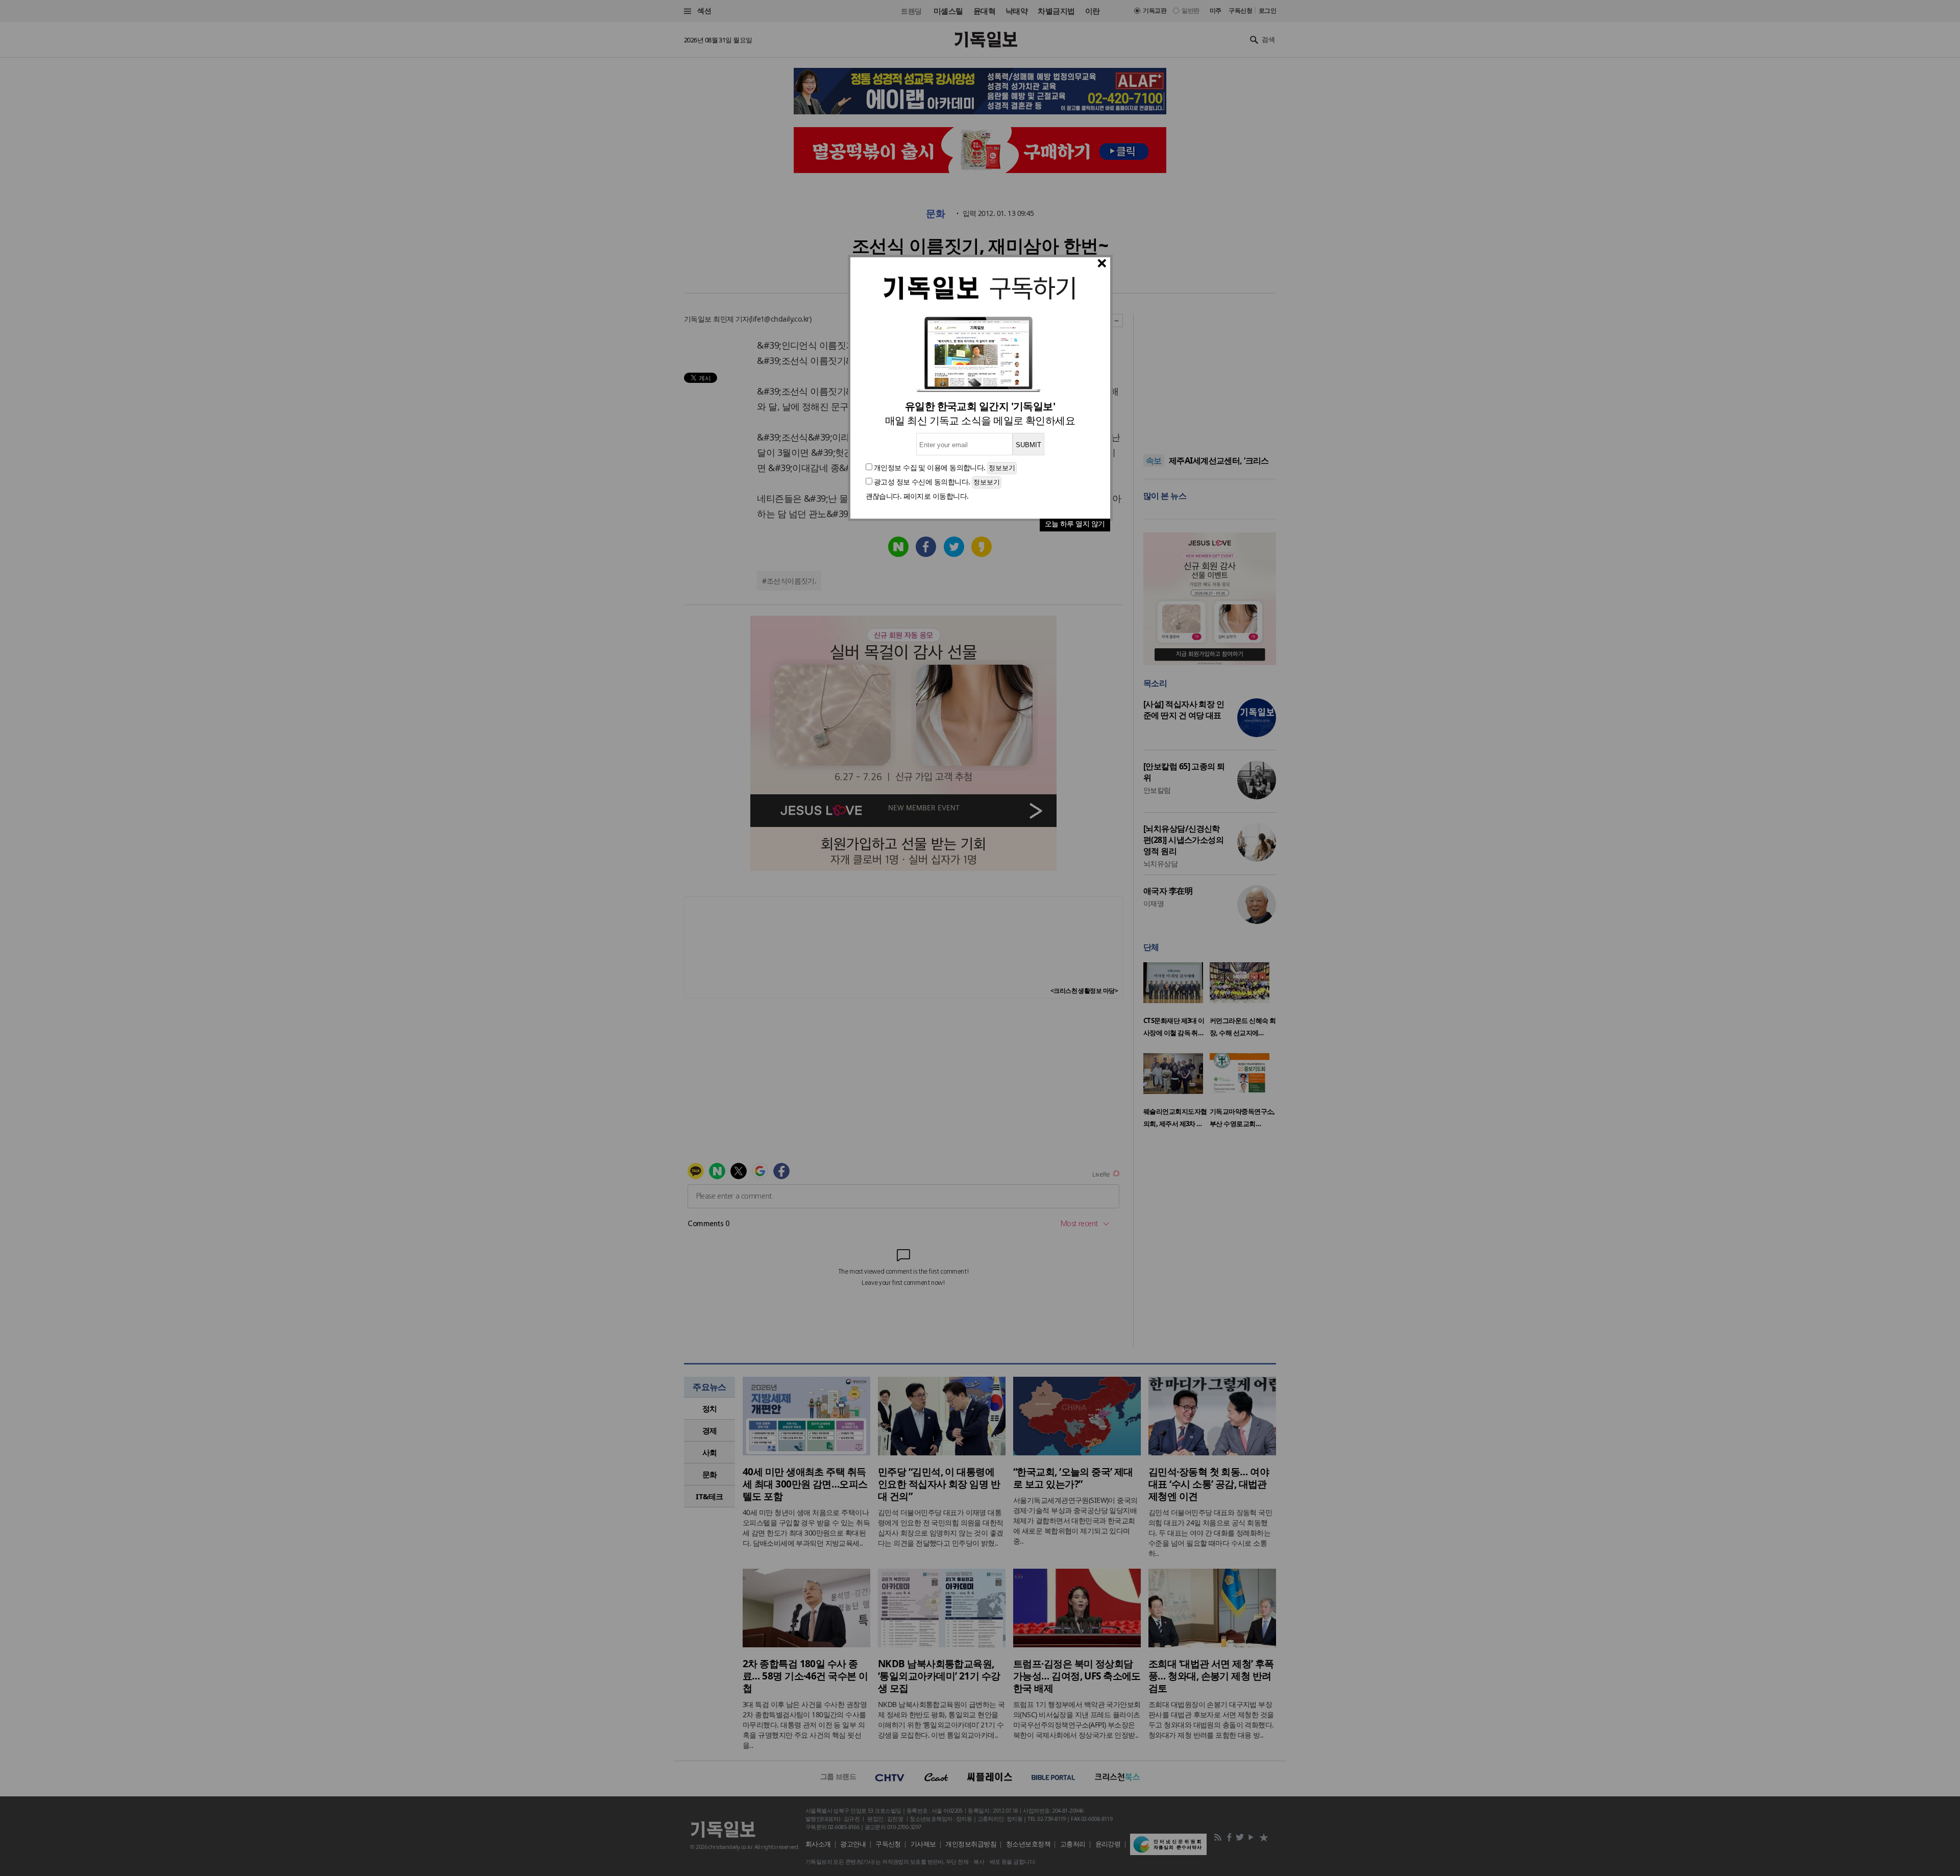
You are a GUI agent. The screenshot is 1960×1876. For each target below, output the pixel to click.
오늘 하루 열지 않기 (1075, 523)
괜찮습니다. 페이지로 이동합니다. (917, 496)
